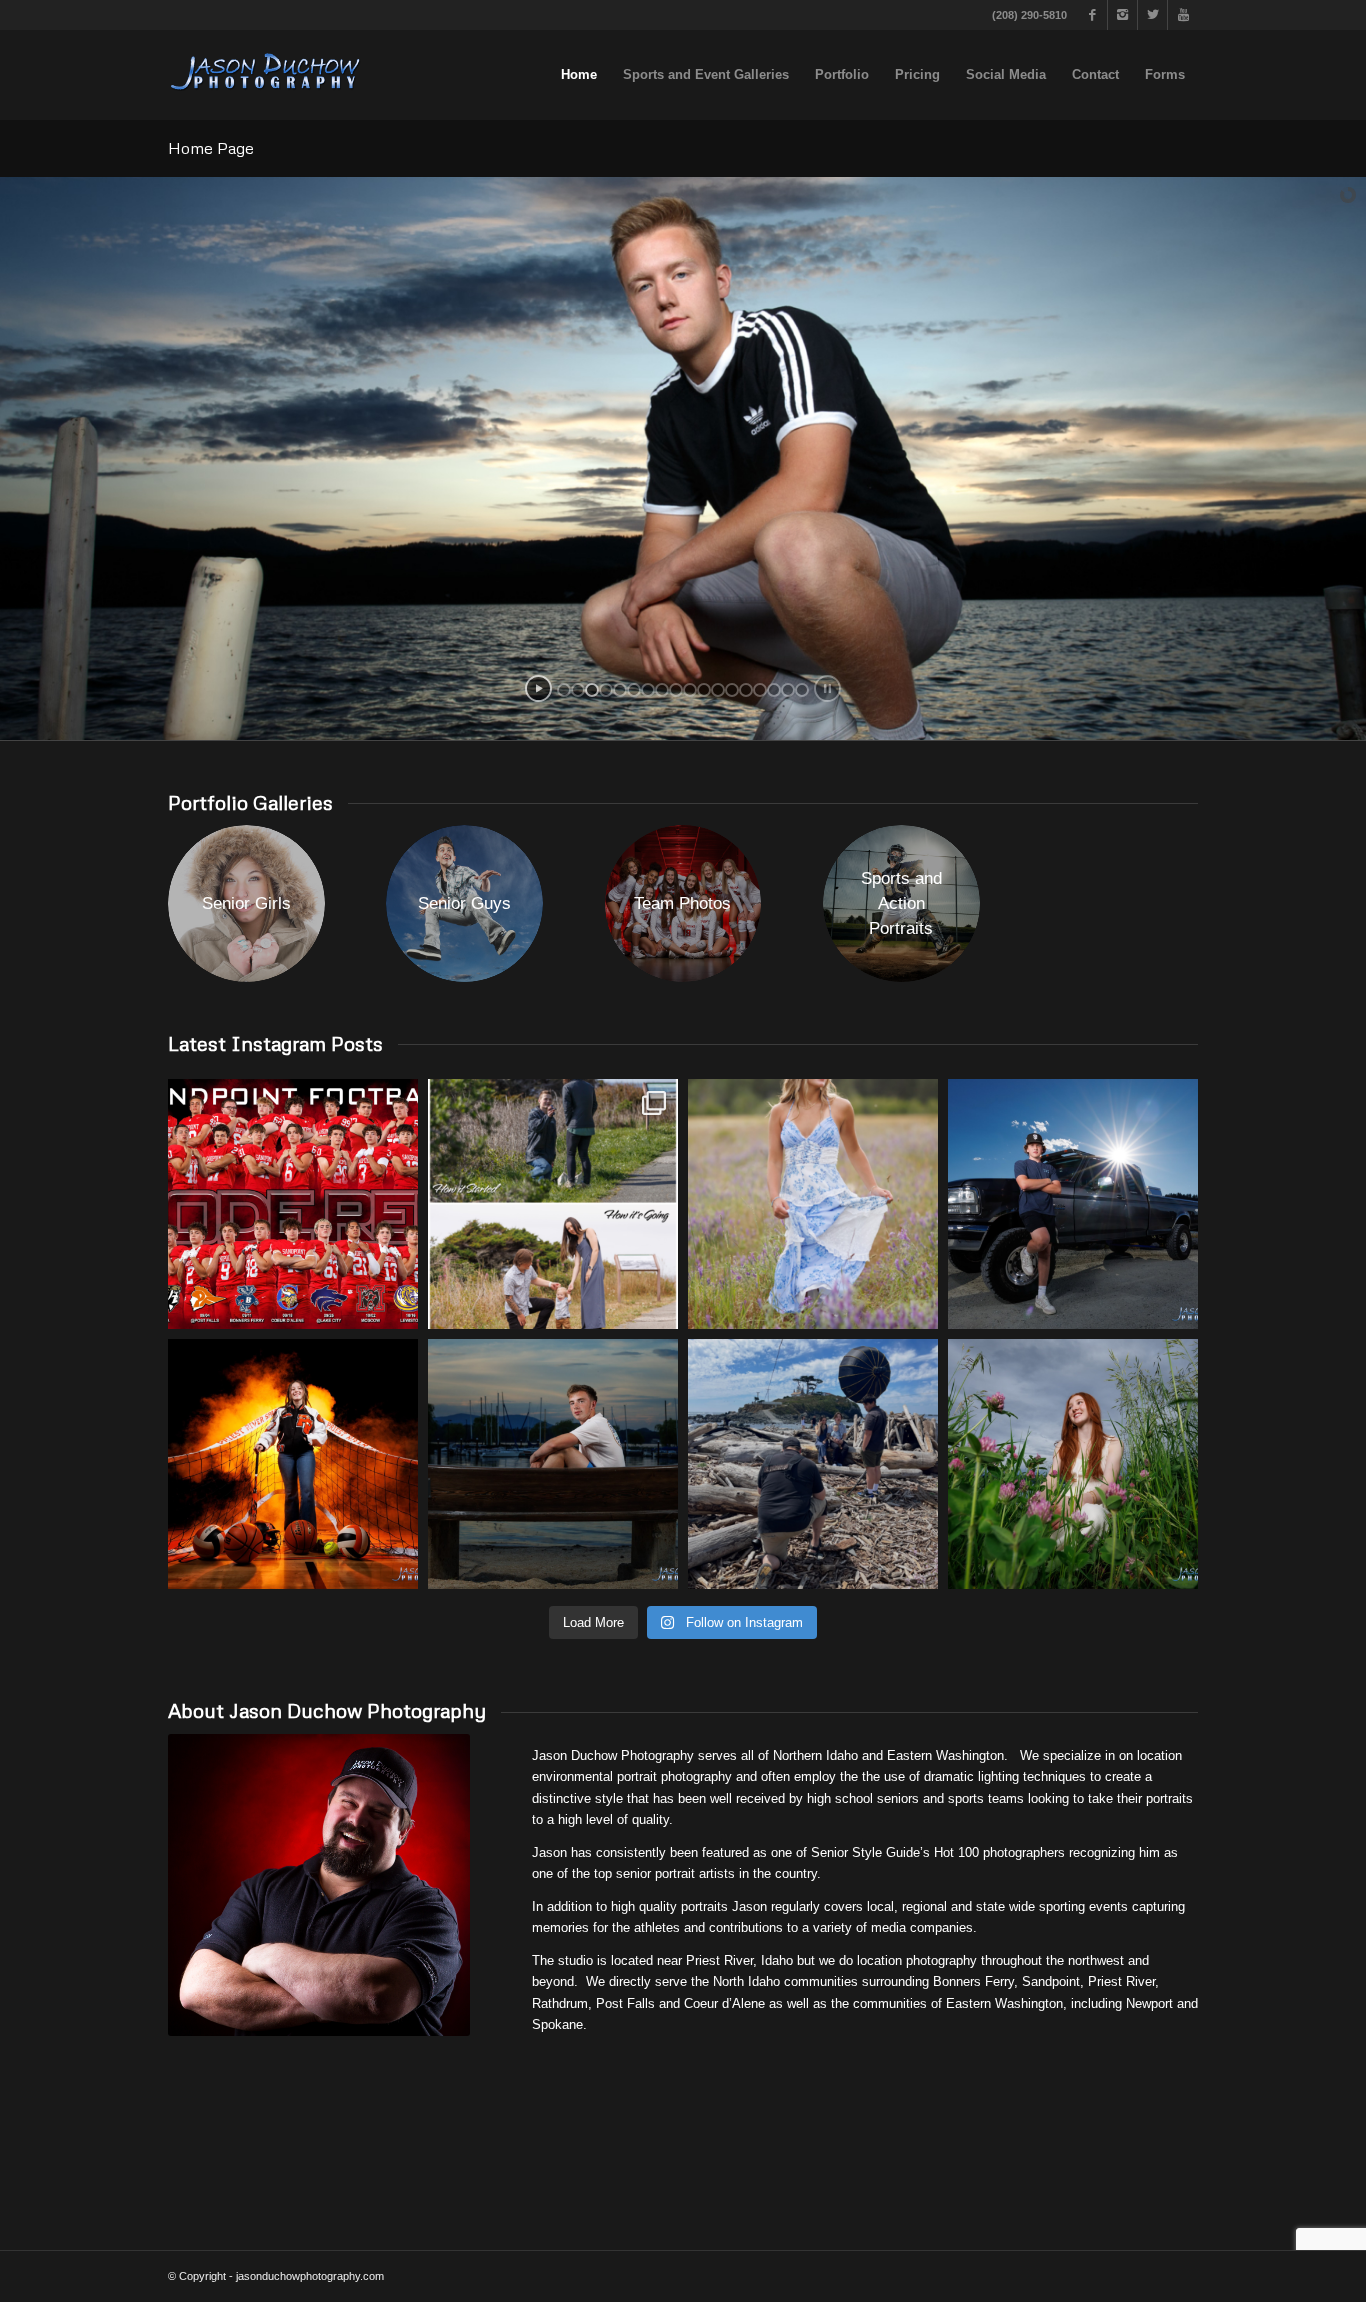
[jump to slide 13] (732, 690)
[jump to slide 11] (704, 690)
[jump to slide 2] (578, 690)
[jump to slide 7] (648, 690)
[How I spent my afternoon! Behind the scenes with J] (813, 1464)
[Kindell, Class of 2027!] (813, 1204)
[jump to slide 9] (676, 690)
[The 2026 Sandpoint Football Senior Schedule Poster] (293, 1204)
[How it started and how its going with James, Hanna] (553, 1204)
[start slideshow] (538, 688)
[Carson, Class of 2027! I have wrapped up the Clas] (1073, 1204)
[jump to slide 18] (802, 690)
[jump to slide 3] (592, 690)
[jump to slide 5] (620, 690)
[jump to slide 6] (634, 690)
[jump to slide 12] (718, 690)
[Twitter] (1152, 15)
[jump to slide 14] (746, 690)
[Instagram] (1122, 15)
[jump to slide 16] (774, 690)
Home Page (211, 148)
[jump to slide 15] (760, 690)
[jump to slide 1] (564, 690)
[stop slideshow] (827, 688)
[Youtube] (1183, 15)
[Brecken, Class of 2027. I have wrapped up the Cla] (1073, 1464)
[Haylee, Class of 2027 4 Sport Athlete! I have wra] (293, 1464)
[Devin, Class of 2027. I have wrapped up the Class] (553, 1464)
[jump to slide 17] (788, 690)
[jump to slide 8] (662, 690)
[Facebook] (1092, 15)
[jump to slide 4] (606, 690)
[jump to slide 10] (690, 690)
